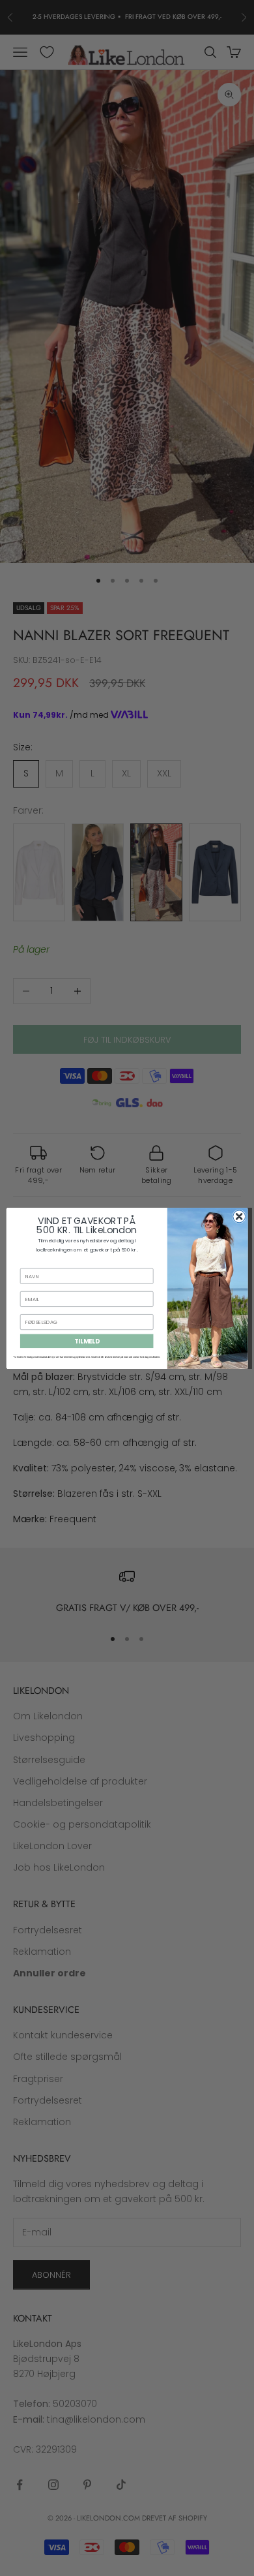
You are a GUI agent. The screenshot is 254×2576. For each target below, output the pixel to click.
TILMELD (87, 1341)
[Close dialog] (239, 1216)
